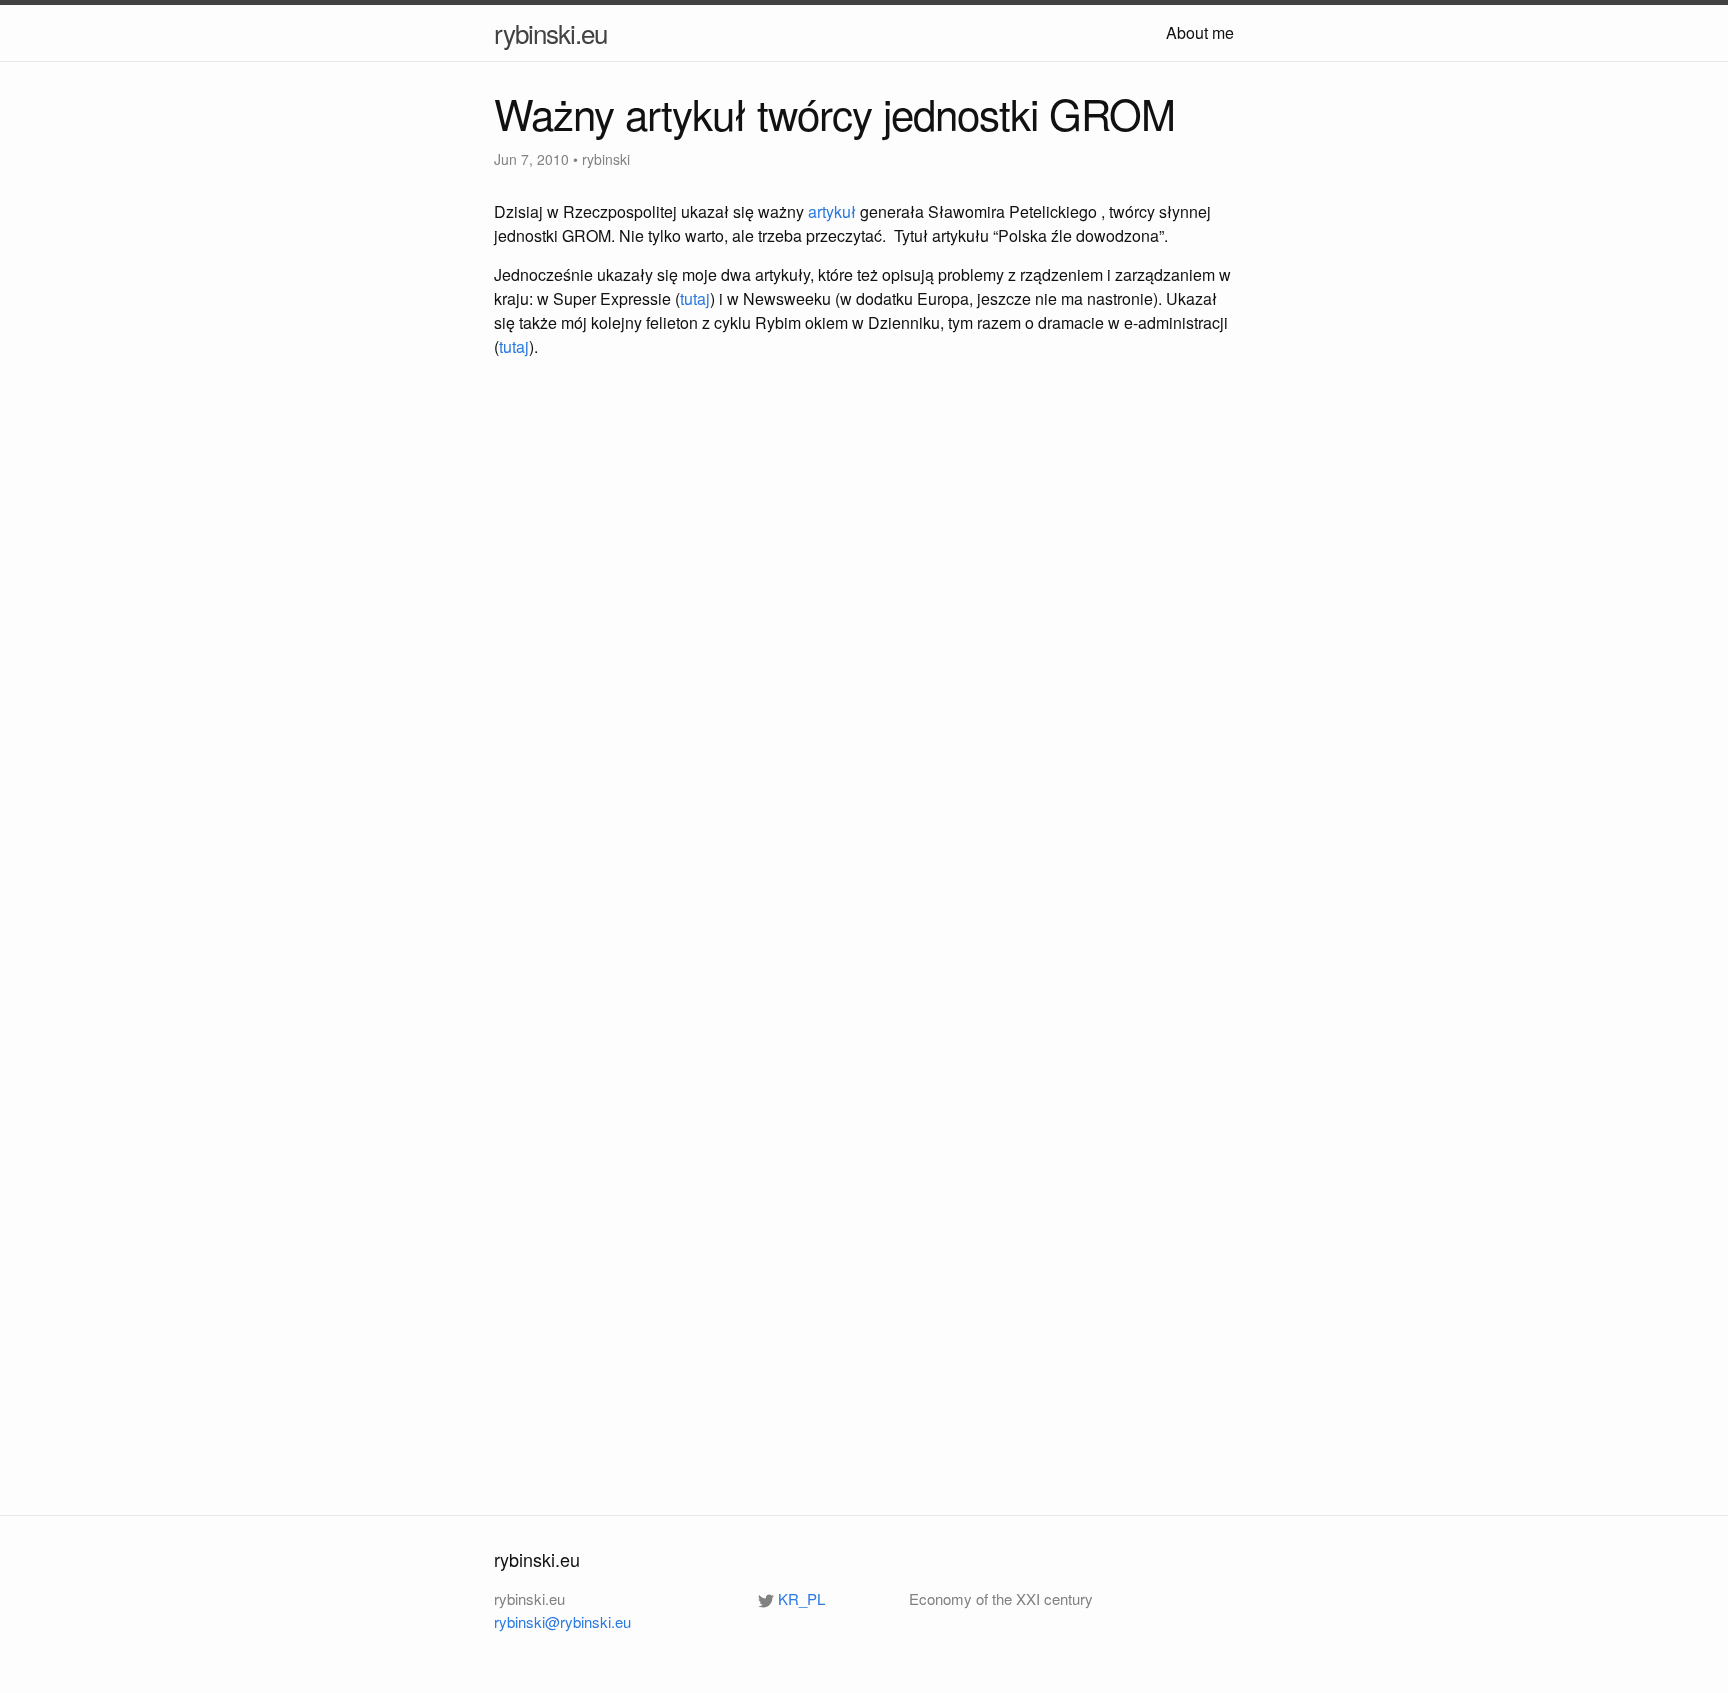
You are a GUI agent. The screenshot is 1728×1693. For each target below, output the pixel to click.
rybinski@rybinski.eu (562, 1621)
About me (1200, 32)
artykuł (832, 211)
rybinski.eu (550, 32)
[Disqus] (864, 663)
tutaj (695, 298)
